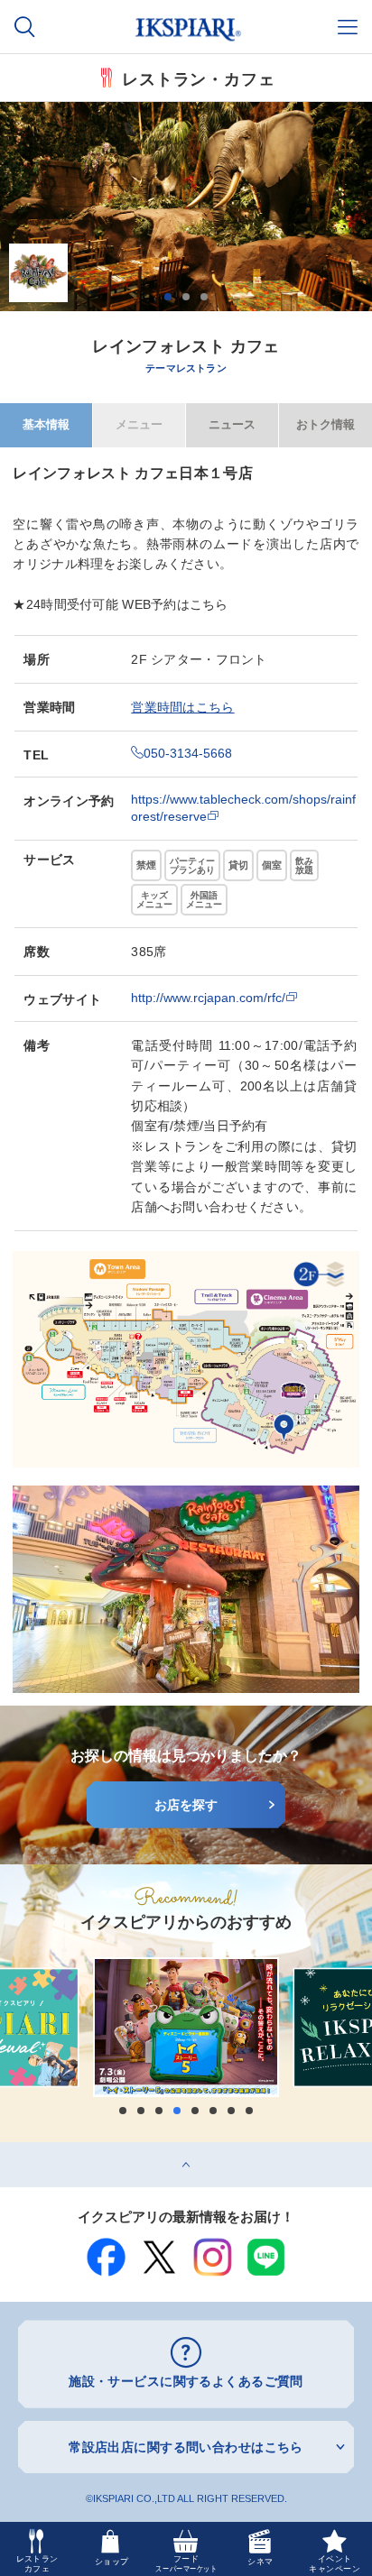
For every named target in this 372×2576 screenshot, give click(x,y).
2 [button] (186, 297)
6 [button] (213, 2111)
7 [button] (231, 2111)
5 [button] (195, 2111)
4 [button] (177, 2111)
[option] (186, 207)
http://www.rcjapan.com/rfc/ (208, 998)
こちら (209, 604)
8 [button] (249, 2111)
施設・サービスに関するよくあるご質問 (186, 2381)
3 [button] (204, 297)
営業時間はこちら (182, 707)
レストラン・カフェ (199, 78)
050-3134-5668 (188, 753)
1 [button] (168, 297)
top (9, 2148)
